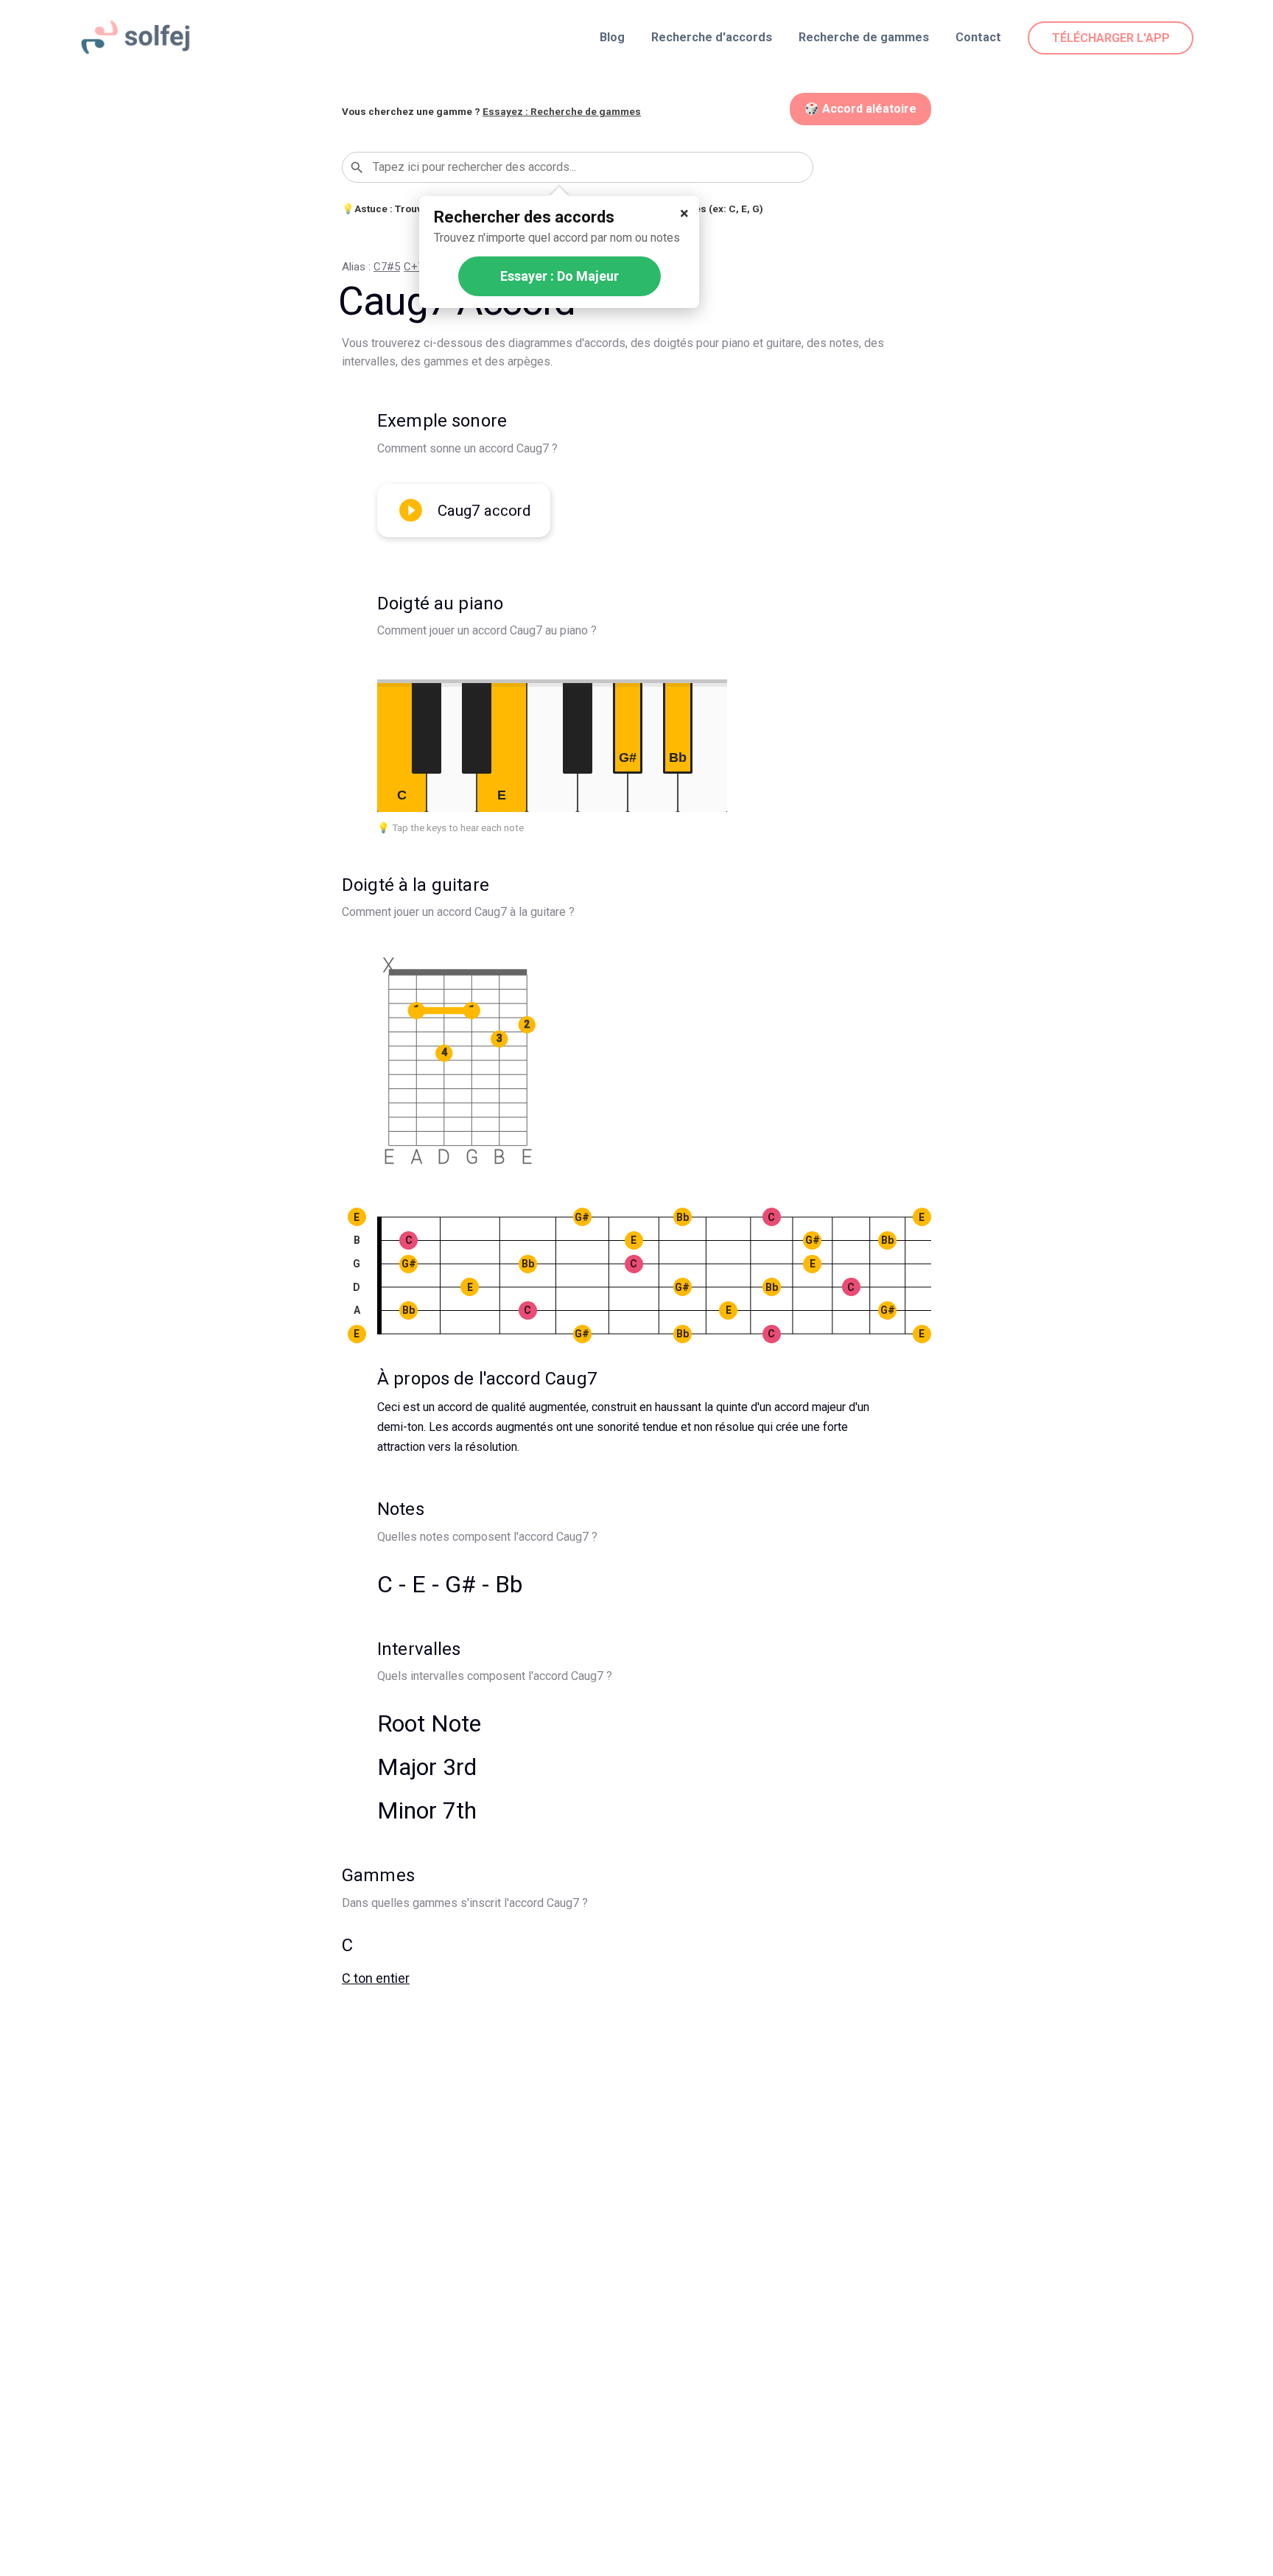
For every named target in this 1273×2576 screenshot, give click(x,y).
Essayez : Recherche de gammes (562, 111)
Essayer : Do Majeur (560, 276)
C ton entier (376, 1978)
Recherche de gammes (864, 37)
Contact (978, 37)
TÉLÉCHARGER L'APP (1111, 38)
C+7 (414, 267)
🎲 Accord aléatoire (860, 109)
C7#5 (387, 267)
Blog (612, 37)
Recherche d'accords (712, 37)
